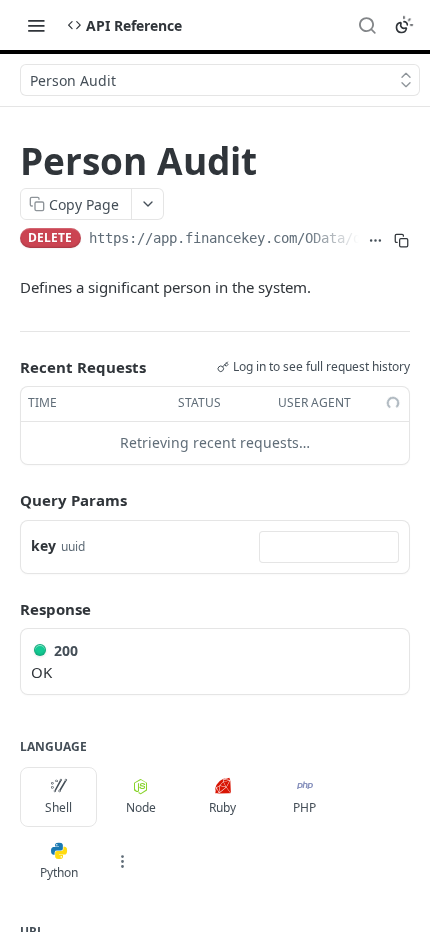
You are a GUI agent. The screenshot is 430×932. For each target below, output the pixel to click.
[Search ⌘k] (367, 25)
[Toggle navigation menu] (36, 25)
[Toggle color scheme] (404, 25)
